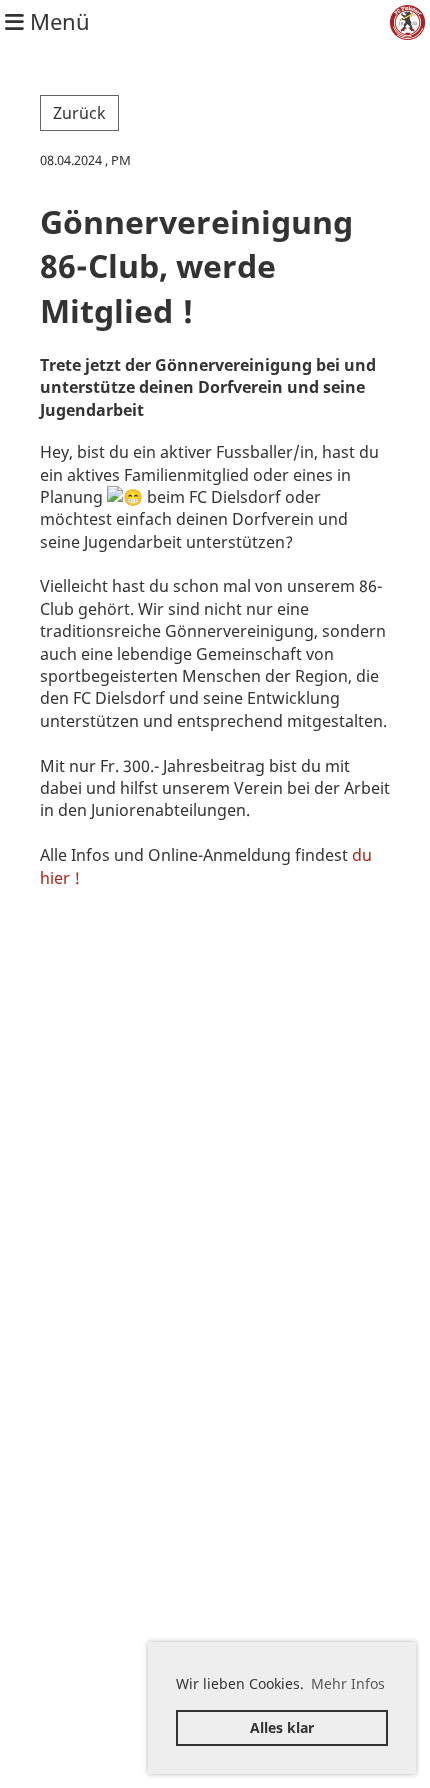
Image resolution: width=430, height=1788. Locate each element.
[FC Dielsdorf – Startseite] (407, 22)
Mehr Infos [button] (348, 1683)
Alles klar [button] (282, 1727)
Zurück (79, 113)
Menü (57, 21)
